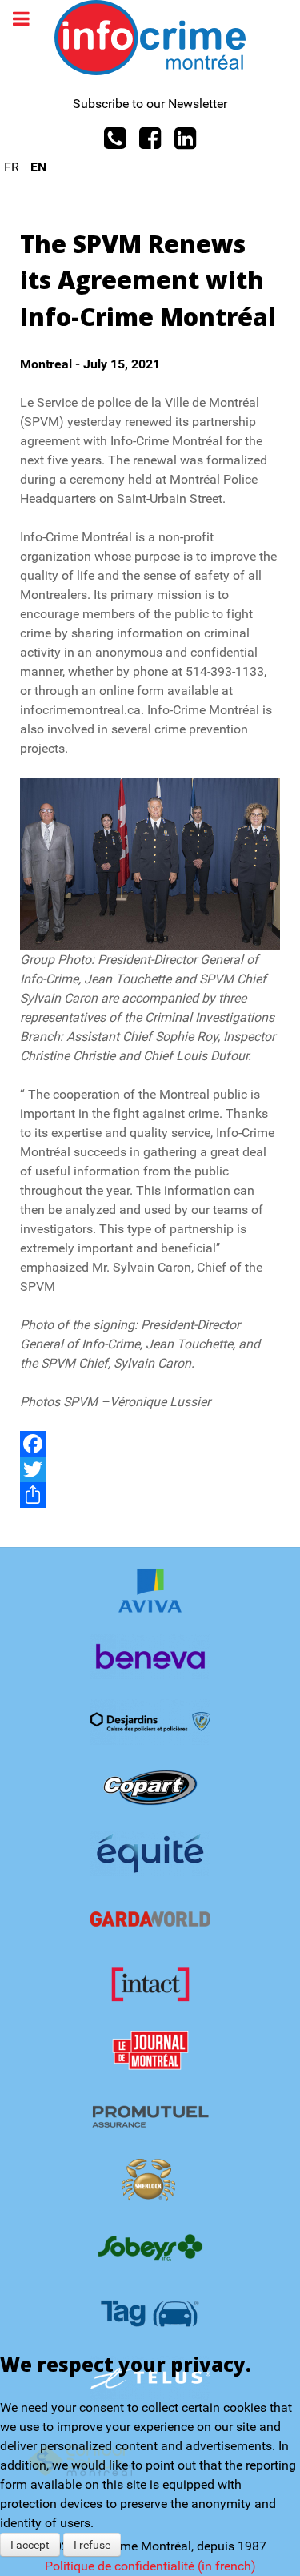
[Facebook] (150, 1444)
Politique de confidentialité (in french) (150, 2566)
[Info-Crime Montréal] (150, 36)
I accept (30, 2545)
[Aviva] (150, 1591)
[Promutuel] (150, 2116)
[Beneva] (150, 1656)
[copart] (150, 1788)
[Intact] (150, 1985)
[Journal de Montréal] (150, 2050)
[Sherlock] (150, 2182)
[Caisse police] (150, 1722)
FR (13, 167)
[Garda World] (150, 1919)
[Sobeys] (150, 2247)
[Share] (150, 1495)
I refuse (92, 2545)
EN (38, 167)
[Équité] (150, 1853)
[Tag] (150, 2313)
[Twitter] (150, 1469)
